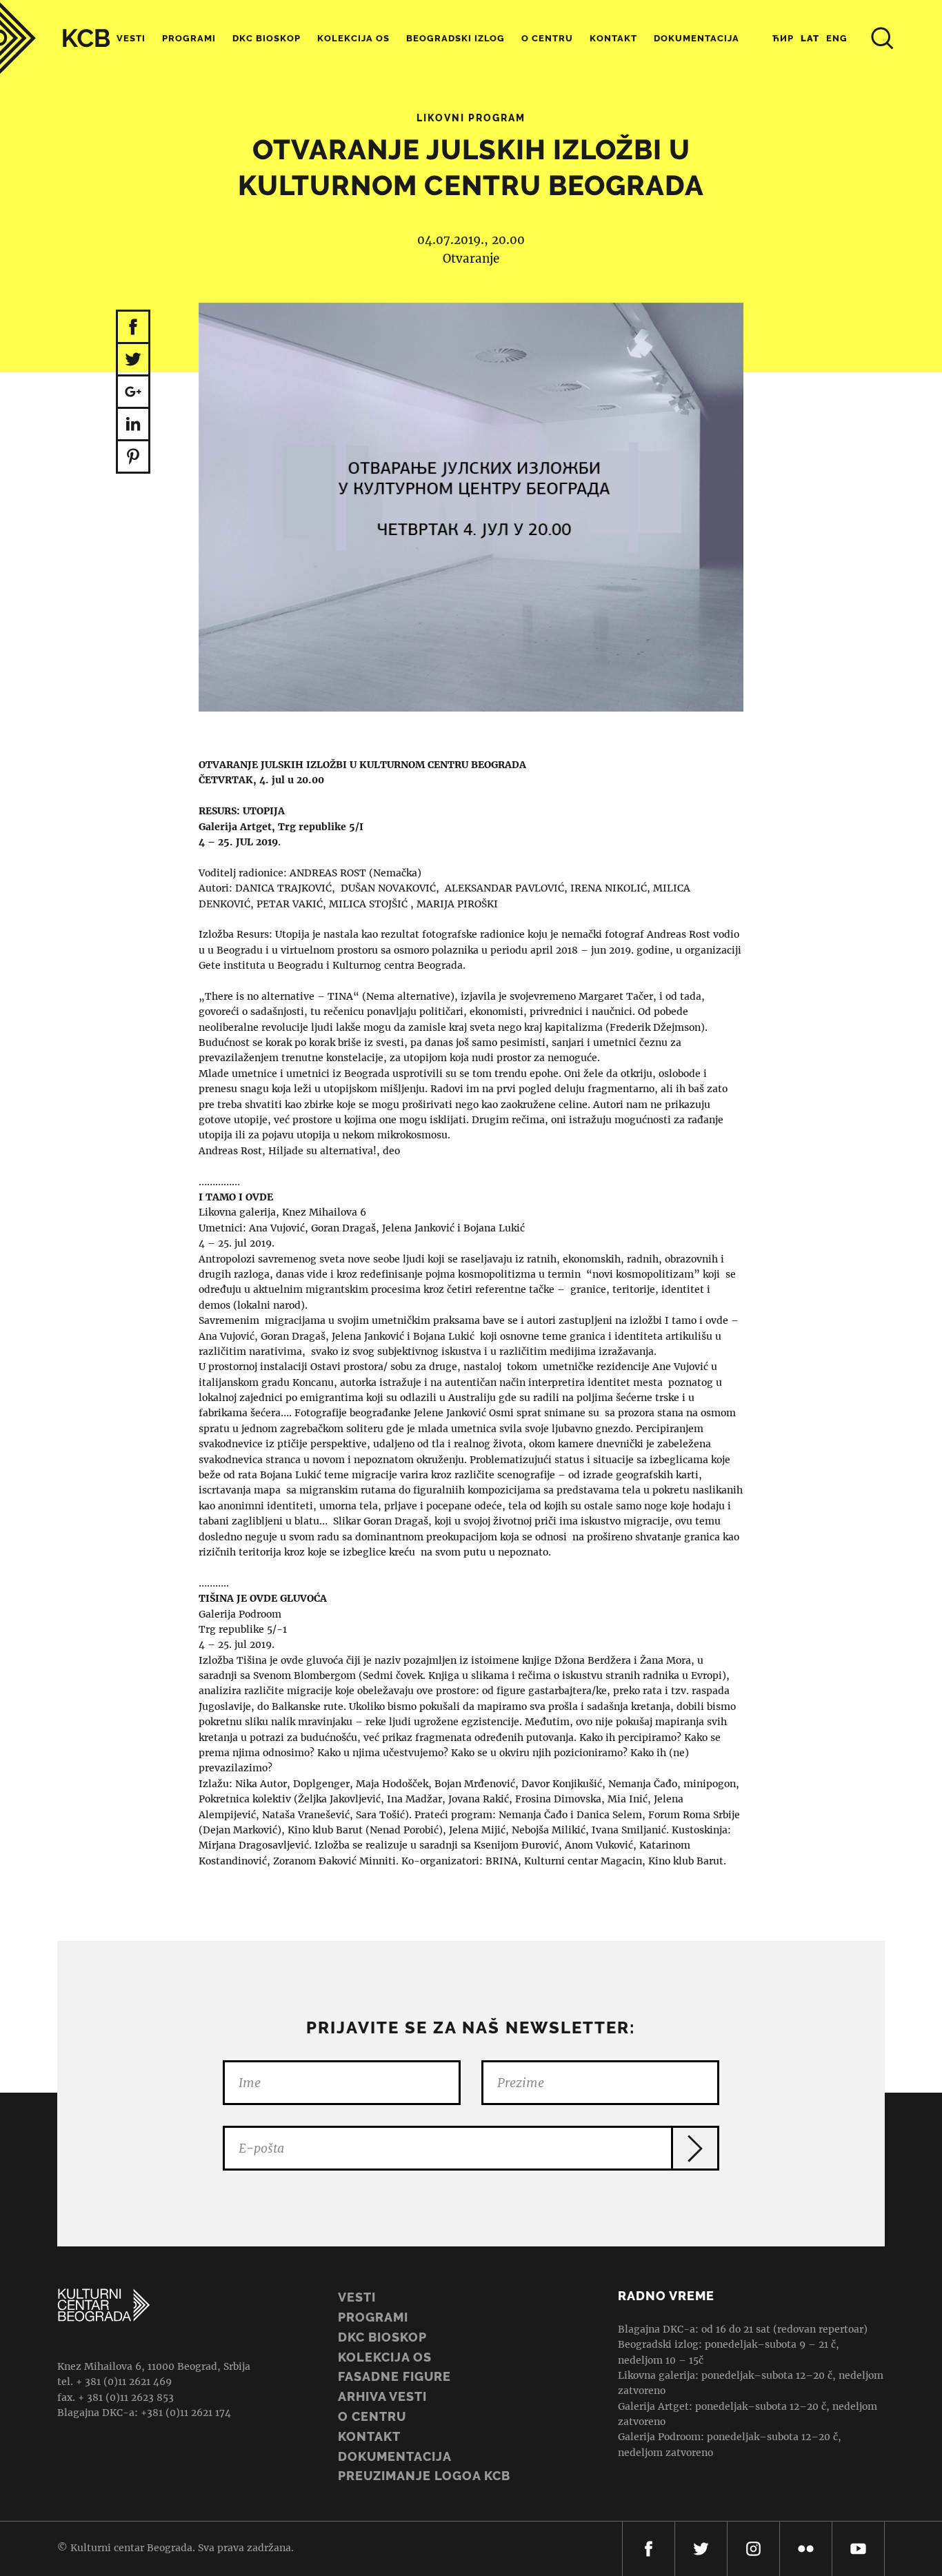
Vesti (131, 38)
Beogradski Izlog (455, 38)
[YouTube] (858, 2549)
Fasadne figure (394, 2376)
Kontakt (613, 38)
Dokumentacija (395, 2456)
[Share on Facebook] (133, 327)
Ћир (783, 38)
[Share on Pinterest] (133, 457)
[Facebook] (649, 2549)
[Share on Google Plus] (133, 393)
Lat (810, 38)
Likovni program (471, 118)
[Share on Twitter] (133, 360)
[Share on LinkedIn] (133, 425)
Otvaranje (471, 259)
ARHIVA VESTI (382, 2396)
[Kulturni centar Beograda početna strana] (55, 38)
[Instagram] (753, 2549)
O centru (547, 38)
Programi (189, 38)
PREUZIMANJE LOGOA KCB (424, 2476)
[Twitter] (701, 2549)
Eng (837, 38)
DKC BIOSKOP (382, 2337)
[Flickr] (806, 2549)
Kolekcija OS (353, 38)
